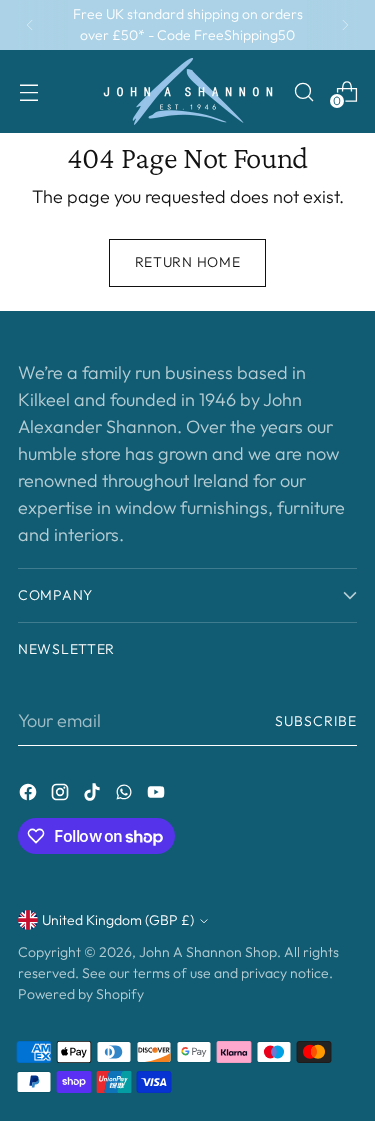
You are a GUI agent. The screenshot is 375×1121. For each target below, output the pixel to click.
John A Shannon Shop (208, 952)
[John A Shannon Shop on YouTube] (158, 795)
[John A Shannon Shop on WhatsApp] (126, 795)
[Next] (345, 25)
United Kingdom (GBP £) (118, 920)
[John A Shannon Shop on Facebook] (30, 795)
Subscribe (316, 721)
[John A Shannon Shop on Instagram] (62, 795)
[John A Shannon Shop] (188, 91)
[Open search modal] (303, 91)
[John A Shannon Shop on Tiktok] (94, 795)
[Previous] (30, 25)
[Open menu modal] (28, 91)
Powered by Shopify (81, 994)
